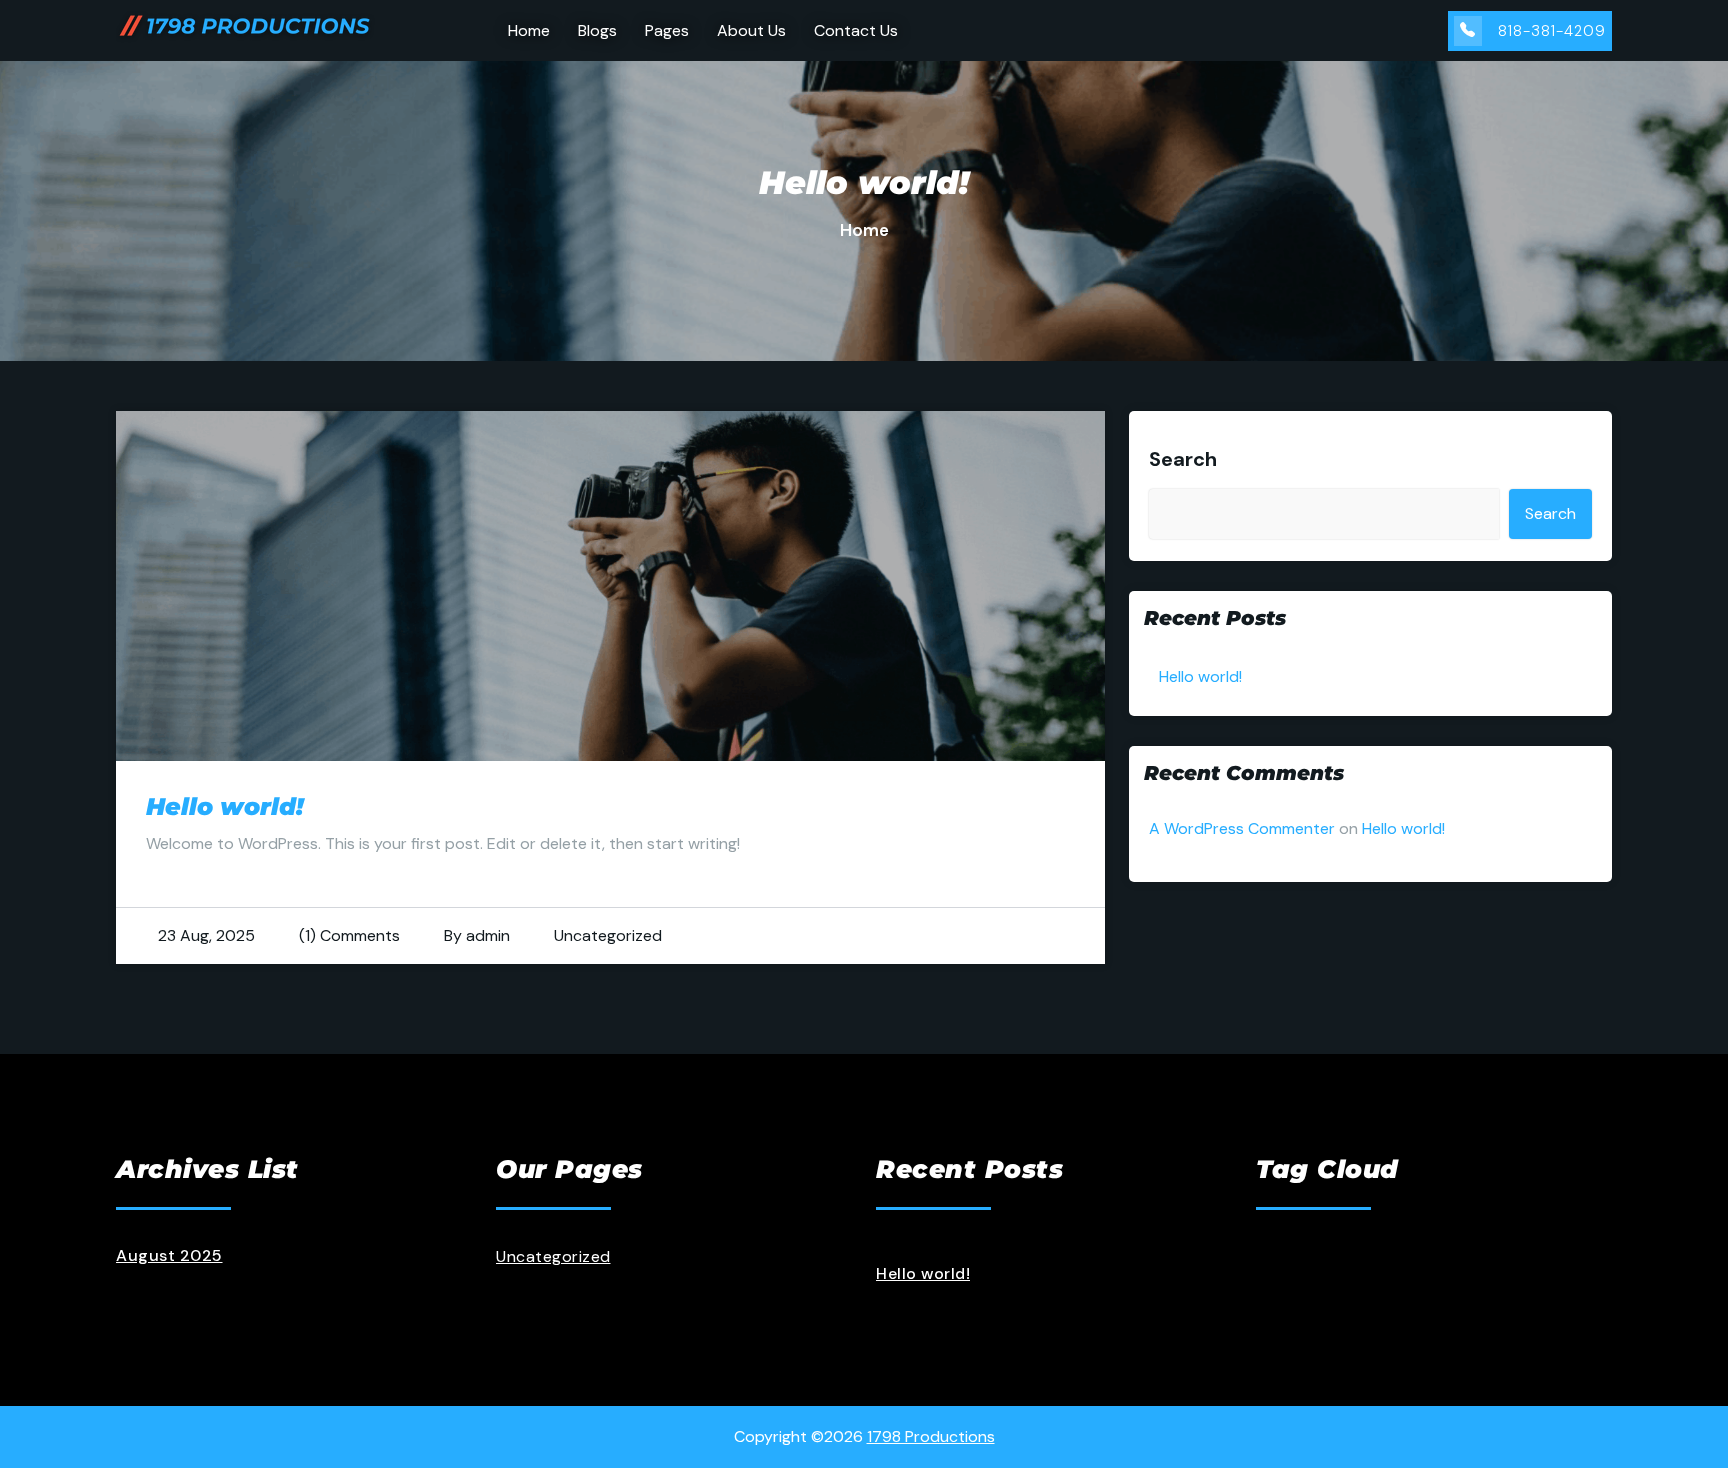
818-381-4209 (1552, 31)
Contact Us (856, 30)
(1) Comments (349, 935)
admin (488, 935)
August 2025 (169, 1255)
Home (529, 30)
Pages (667, 30)
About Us (751, 30)
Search (1183, 459)
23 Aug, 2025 (206, 935)
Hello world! (225, 807)
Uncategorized (608, 935)
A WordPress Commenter (1242, 828)
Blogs (597, 30)
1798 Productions (931, 1436)
